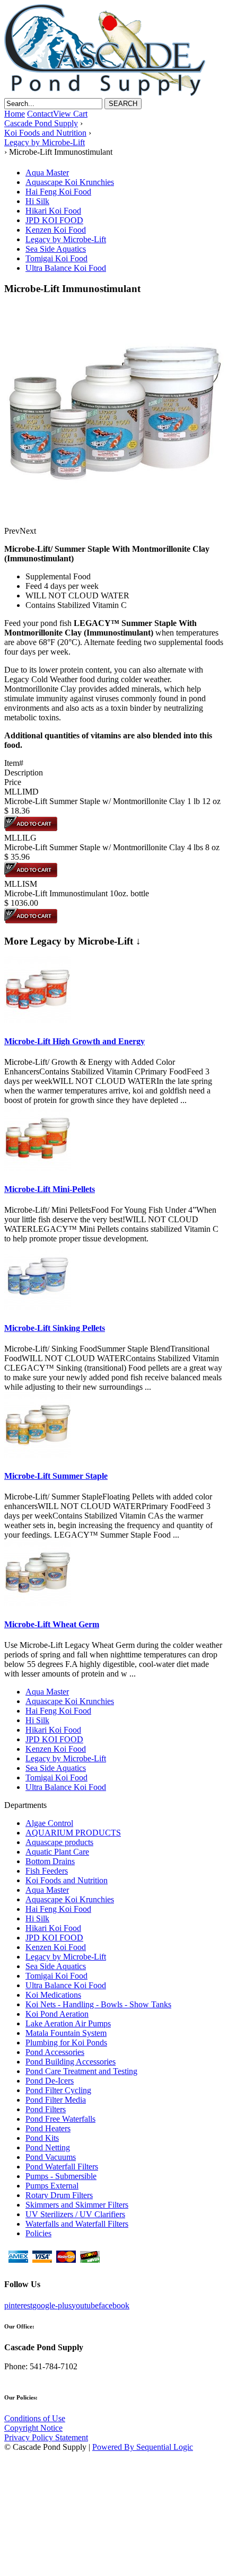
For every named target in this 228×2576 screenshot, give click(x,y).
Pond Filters (46, 2109)
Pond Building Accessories (71, 2062)
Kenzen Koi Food (56, 230)
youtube (85, 2305)
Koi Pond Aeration (57, 2014)
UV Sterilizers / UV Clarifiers (75, 2214)
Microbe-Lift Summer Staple (56, 1476)
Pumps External (52, 2186)
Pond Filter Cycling (58, 2090)
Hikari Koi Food (53, 211)
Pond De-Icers (50, 2081)
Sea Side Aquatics (56, 249)
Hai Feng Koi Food (58, 192)
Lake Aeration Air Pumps (68, 2023)
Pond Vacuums (51, 2157)
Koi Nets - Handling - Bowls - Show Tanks (98, 2004)
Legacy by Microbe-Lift (66, 239)
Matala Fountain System (66, 2033)
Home (15, 114)
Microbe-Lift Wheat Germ (52, 1624)
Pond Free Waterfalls (60, 2119)
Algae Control (49, 1823)
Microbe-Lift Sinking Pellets (55, 1328)
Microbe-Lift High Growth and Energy (74, 1041)
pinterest (18, 2305)
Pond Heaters (48, 2128)
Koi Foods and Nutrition (67, 1880)
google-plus (52, 2305)
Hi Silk (37, 201)
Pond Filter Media (56, 2100)
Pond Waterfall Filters (62, 2167)
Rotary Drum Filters (59, 2195)
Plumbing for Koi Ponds (66, 2043)
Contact (40, 114)
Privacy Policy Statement (46, 2437)
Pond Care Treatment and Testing (81, 2071)
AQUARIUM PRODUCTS (73, 1833)
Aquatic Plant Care (57, 1852)
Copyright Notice (33, 2428)
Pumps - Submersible (61, 2176)
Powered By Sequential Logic (143, 2447)
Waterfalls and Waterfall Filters (77, 2224)
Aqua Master (47, 173)
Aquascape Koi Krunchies (70, 182)
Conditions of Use (35, 2418)
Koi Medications (53, 1995)
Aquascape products (59, 1842)
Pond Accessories (55, 2052)
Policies (38, 2233)
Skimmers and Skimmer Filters (77, 2205)
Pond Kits (42, 2138)
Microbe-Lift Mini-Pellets (50, 1189)
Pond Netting (48, 2147)
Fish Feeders (47, 1871)
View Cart (70, 114)
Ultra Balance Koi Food (66, 268)
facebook (114, 2305)
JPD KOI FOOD (54, 220)
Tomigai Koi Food (56, 258)
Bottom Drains (50, 1861)
